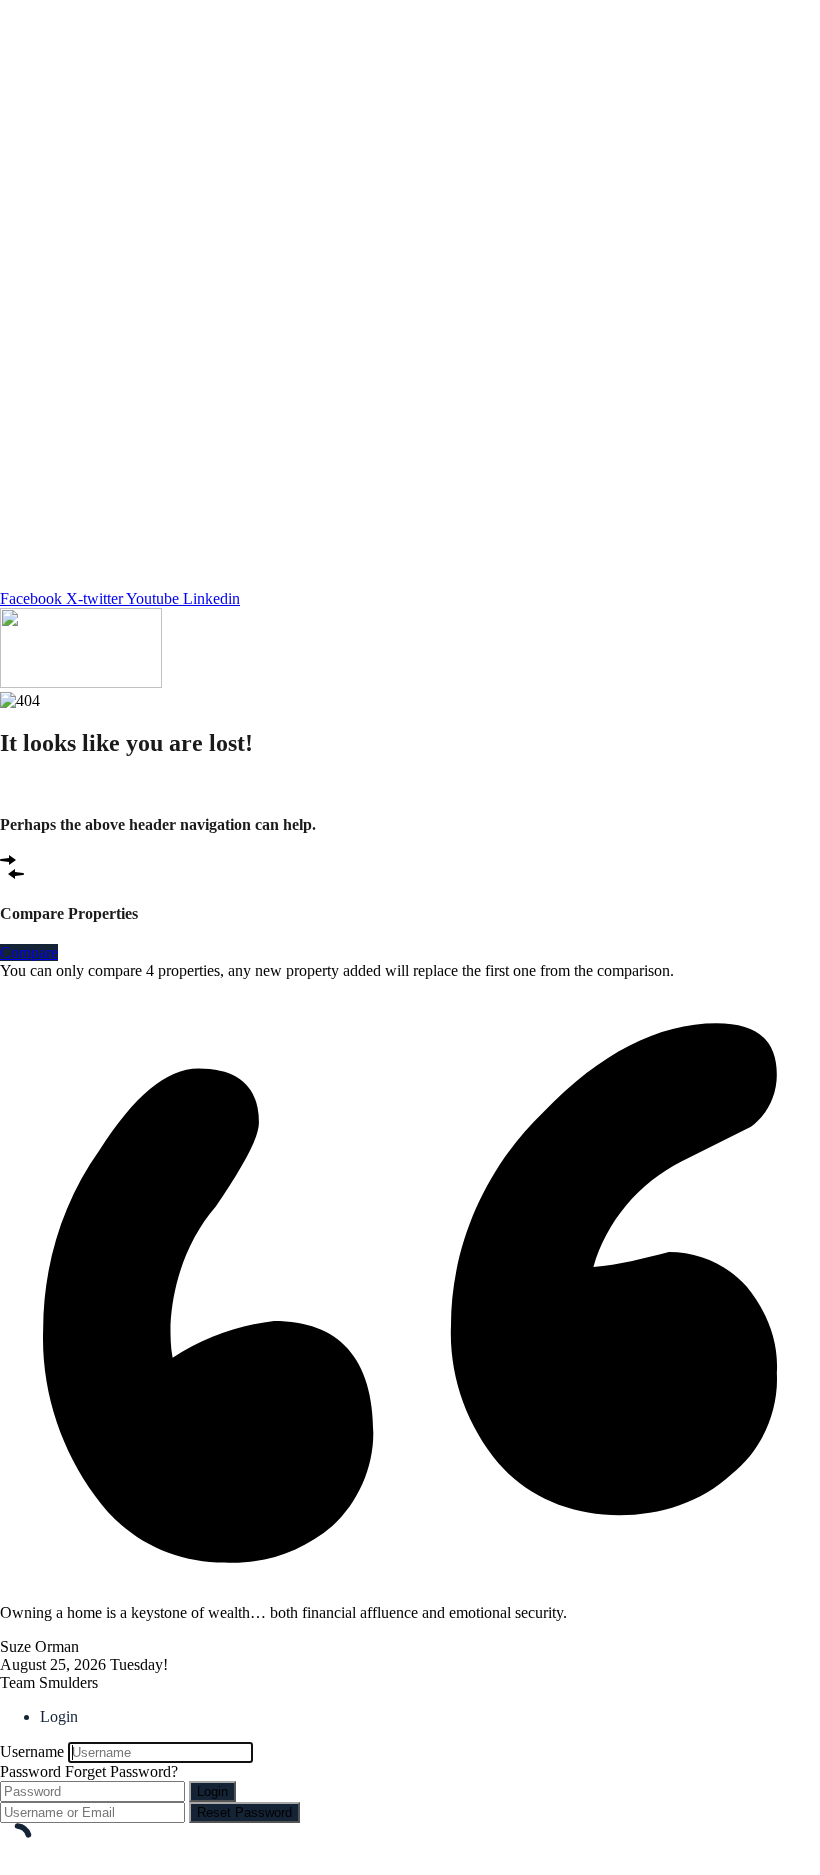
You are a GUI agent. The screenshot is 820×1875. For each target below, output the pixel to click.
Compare (29, 952)
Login (212, 1791)
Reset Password (244, 1812)
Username (32, 1751)
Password (30, 1771)
